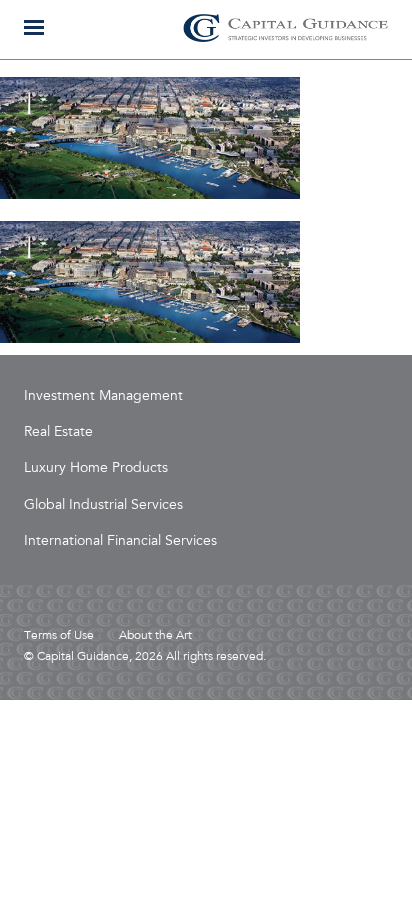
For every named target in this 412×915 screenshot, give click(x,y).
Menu (34, 27)
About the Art (155, 636)
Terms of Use (59, 636)
